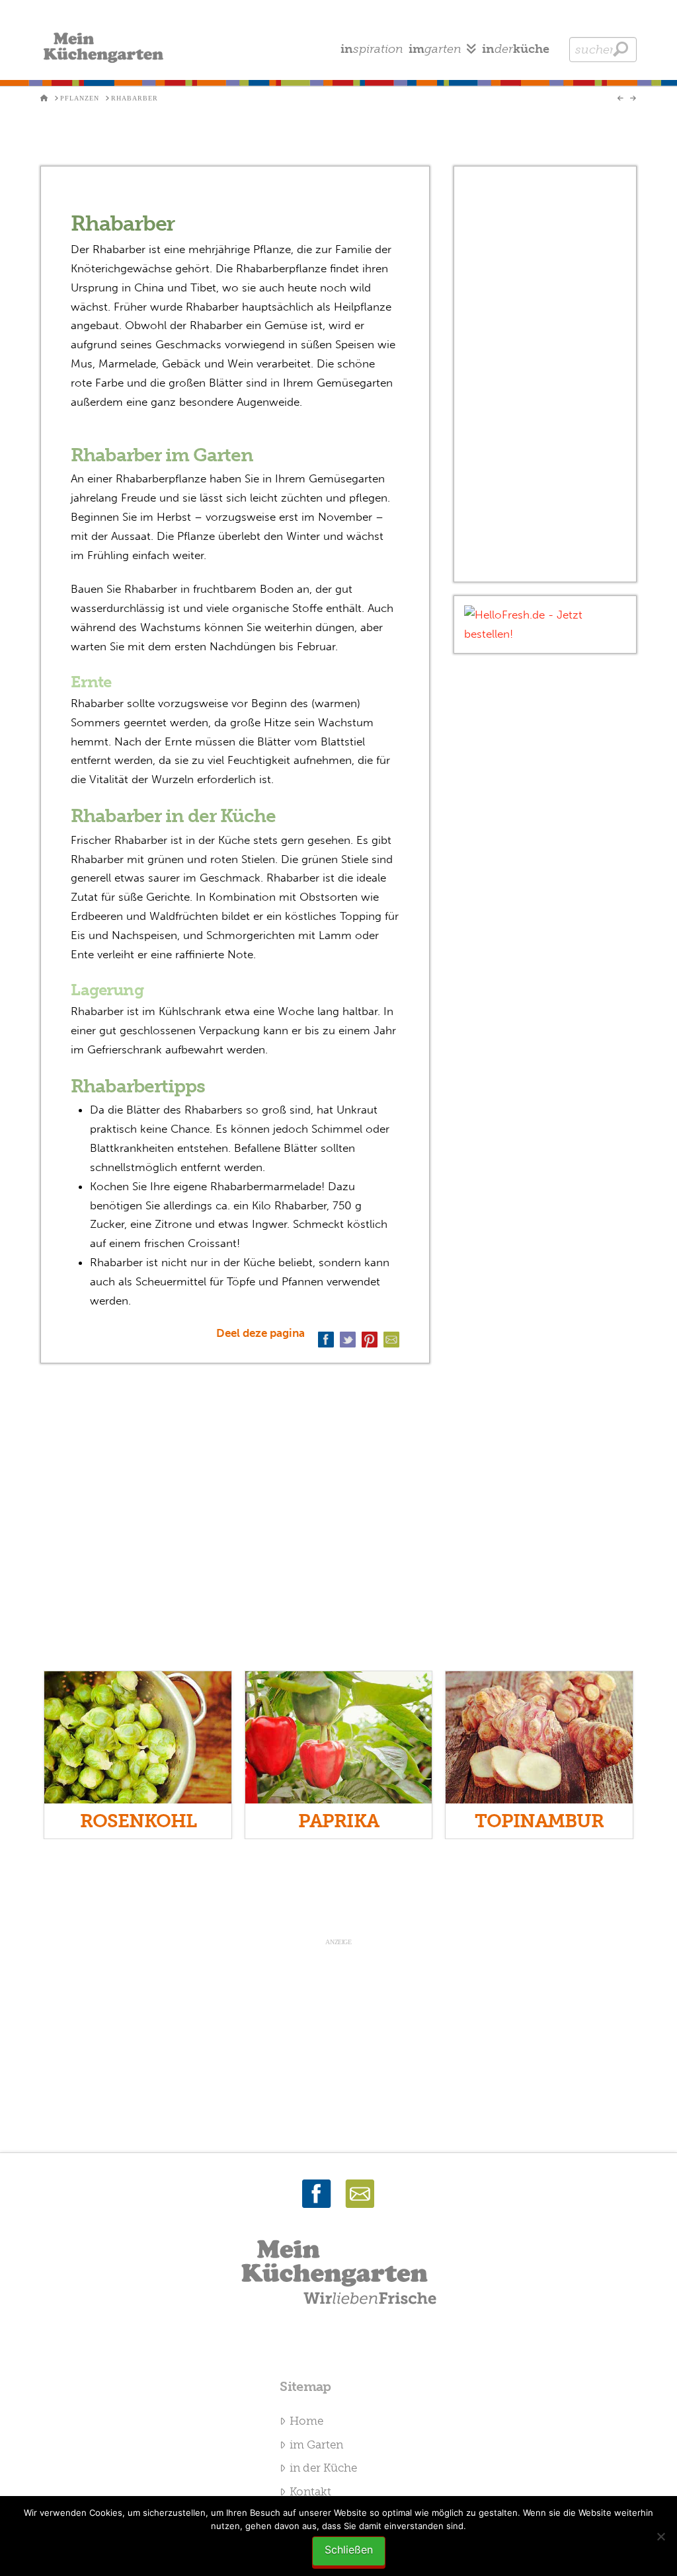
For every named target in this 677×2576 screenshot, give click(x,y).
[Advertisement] (545, 374)
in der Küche (323, 2468)
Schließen (349, 2550)
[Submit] (620, 49)
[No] (660, 2536)
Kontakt (310, 2491)
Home (306, 2421)
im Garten (316, 2444)
